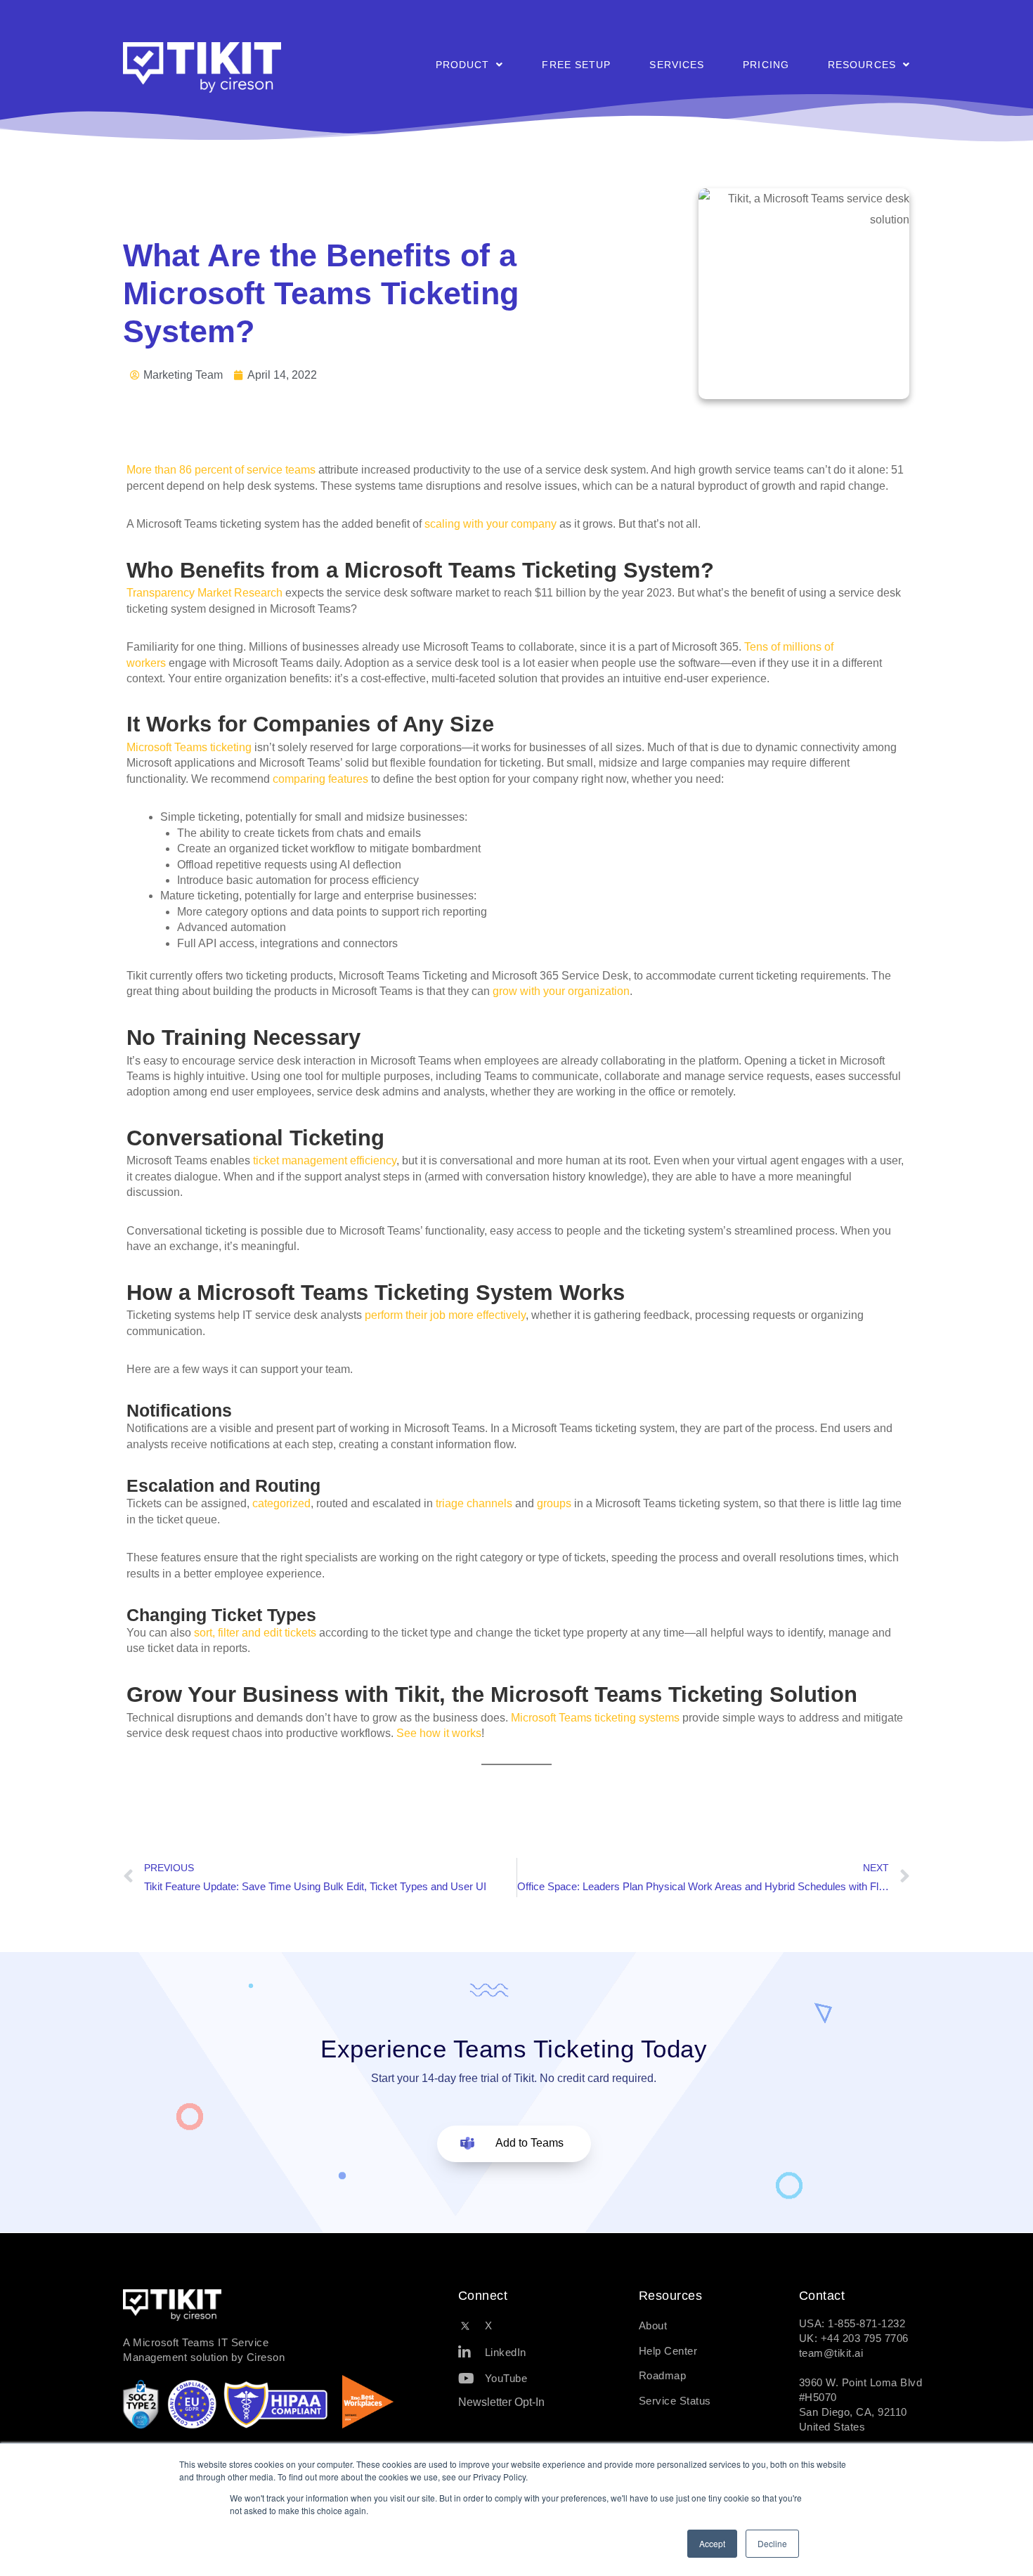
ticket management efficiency (325, 1160)
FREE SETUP (576, 65)
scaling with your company (490, 524)
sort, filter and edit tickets (255, 1633)
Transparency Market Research (204, 593)
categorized (281, 1503)
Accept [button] (712, 2543)
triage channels (474, 1503)
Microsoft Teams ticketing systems (595, 1718)
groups (554, 1503)
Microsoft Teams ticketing (189, 747)
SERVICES (677, 65)
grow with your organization (561, 991)
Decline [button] (772, 2543)
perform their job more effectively (445, 1315)
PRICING (766, 65)
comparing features (320, 779)
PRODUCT (463, 65)
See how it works (439, 1733)
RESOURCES (862, 65)
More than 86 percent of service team (218, 470)
